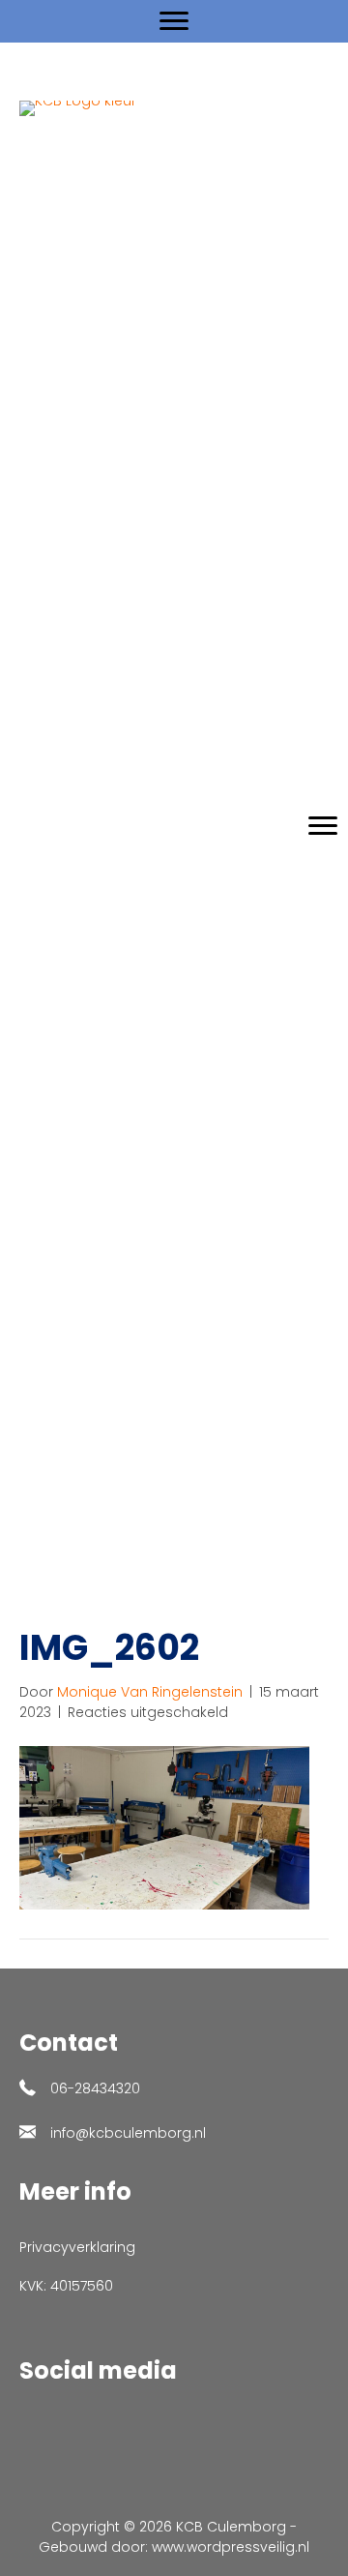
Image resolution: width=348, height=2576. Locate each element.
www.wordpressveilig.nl (231, 2547)
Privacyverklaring (77, 2247)
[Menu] (174, 21)
